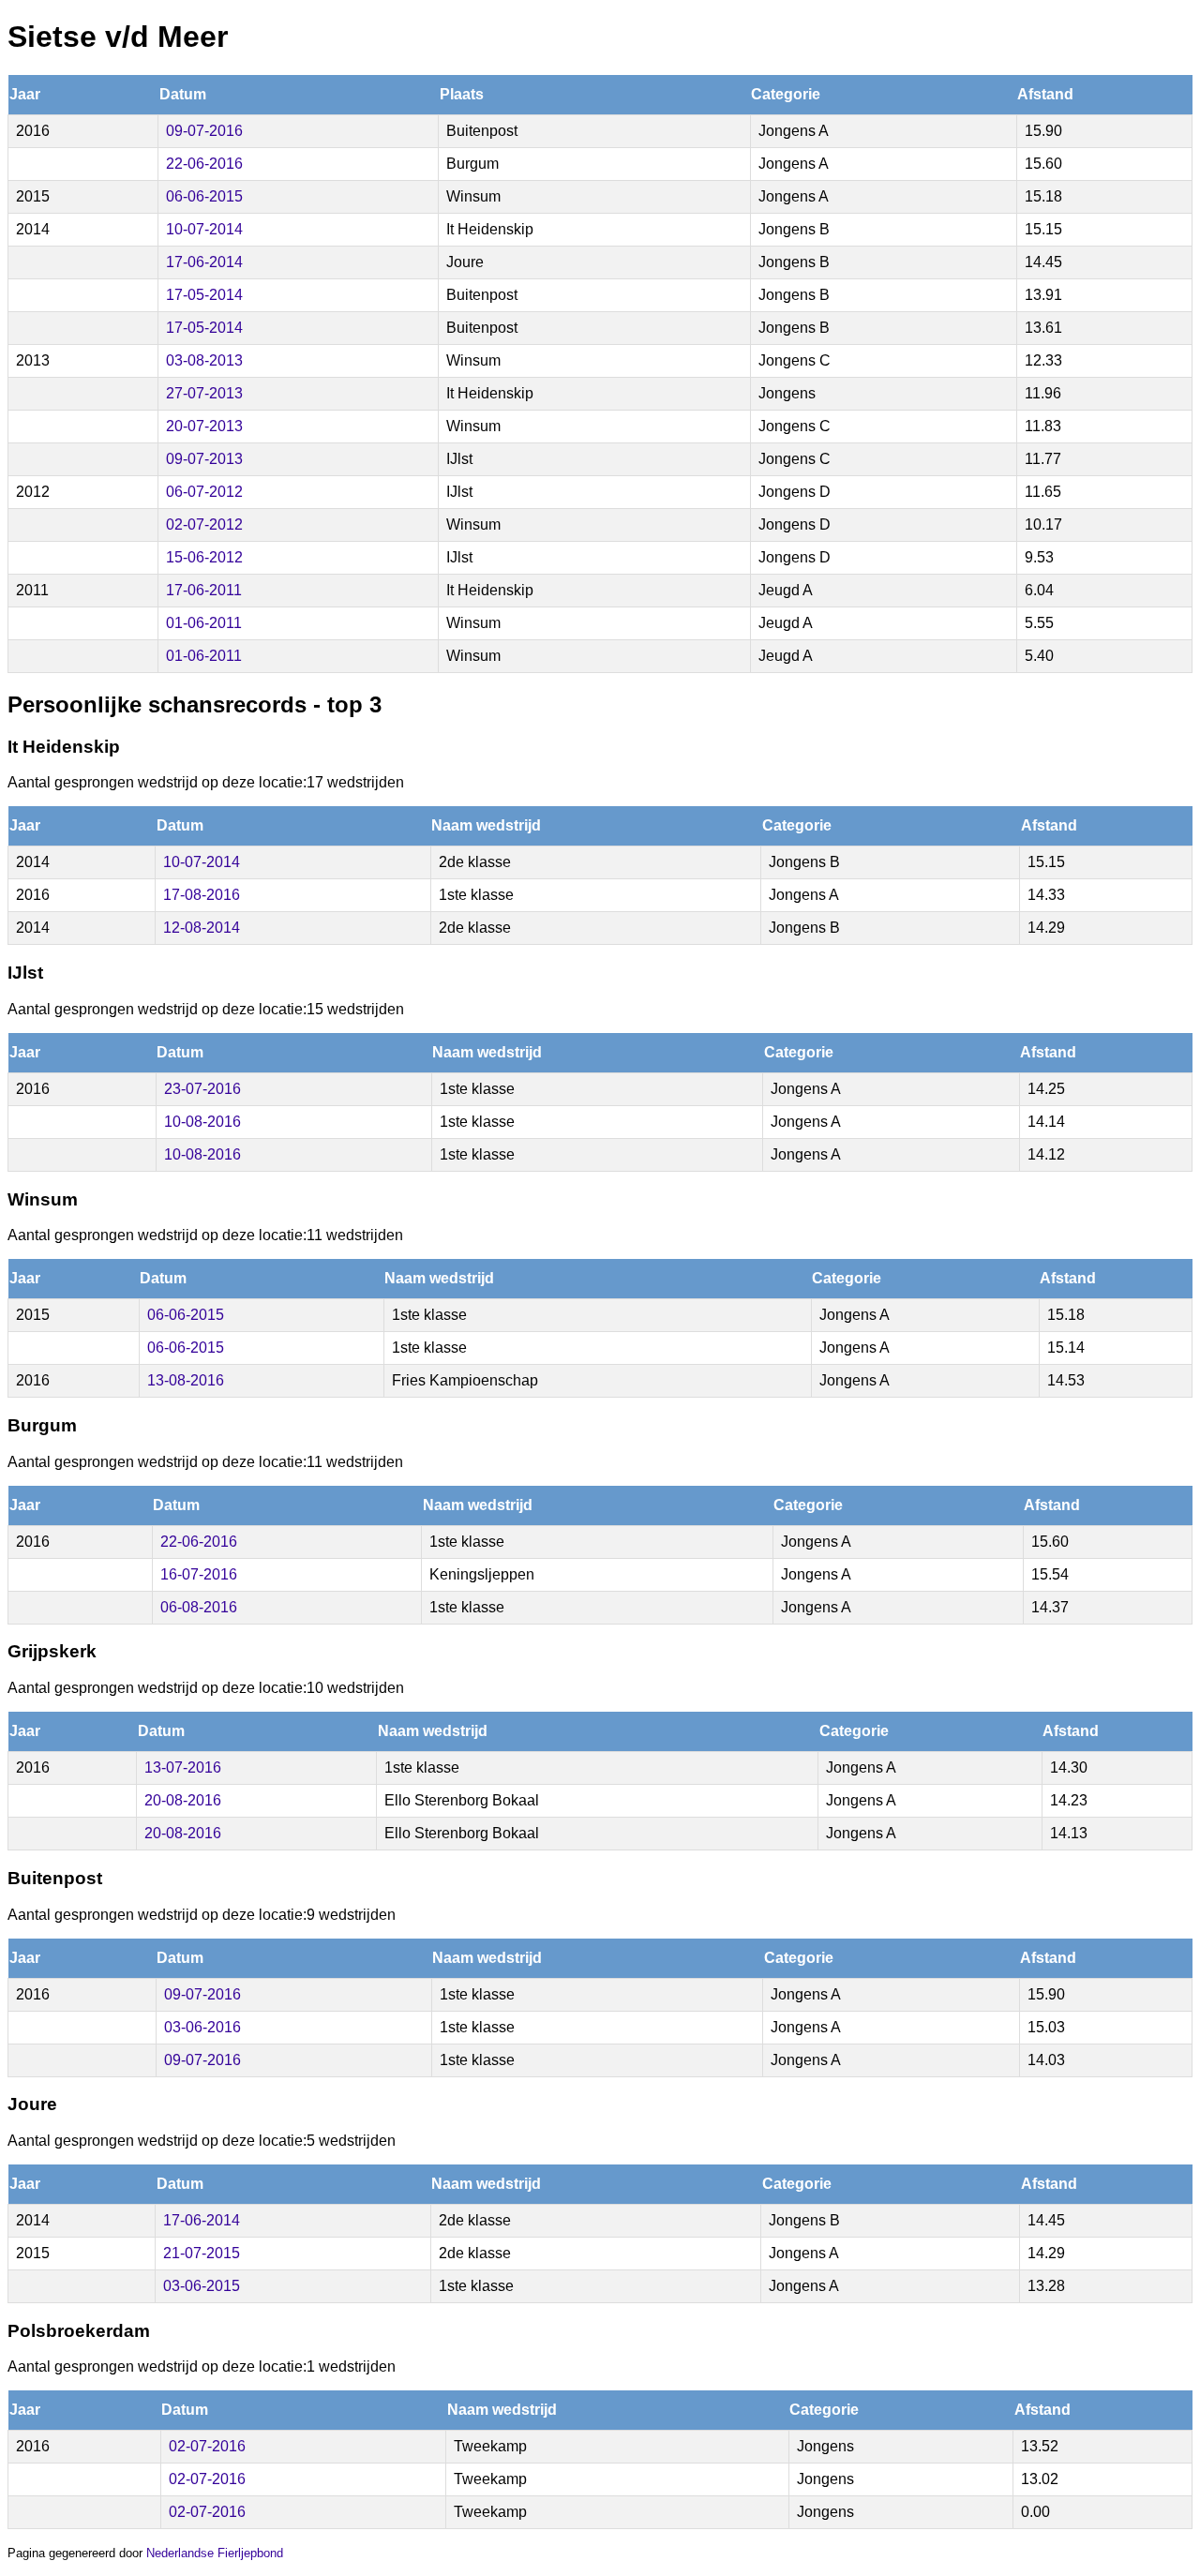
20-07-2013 (204, 426)
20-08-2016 (183, 1800)
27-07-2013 (204, 393)
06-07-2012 (204, 492)
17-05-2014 (204, 295)
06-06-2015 (204, 196)
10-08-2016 (202, 1122)
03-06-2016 (202, 2027)
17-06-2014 (204, 262)
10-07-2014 (204, 229)
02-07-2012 (204, 524)
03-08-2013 (204, 360)
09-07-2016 (204, 131)
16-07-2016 (199, 1574)
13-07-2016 (183, 1767)
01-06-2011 (204, 623)
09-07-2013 (204, 459)
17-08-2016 (202, 895)
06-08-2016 (199, 1607)
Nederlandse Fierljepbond (215, 2553)
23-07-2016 (202, 1089)
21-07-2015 (202, 2253)
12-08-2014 (202, 928)
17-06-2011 (204, 590)
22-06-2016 (204, 164)
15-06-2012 (204, 557)
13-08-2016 (186, 1380)
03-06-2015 (202, 2286)
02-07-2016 (207, 2446)
